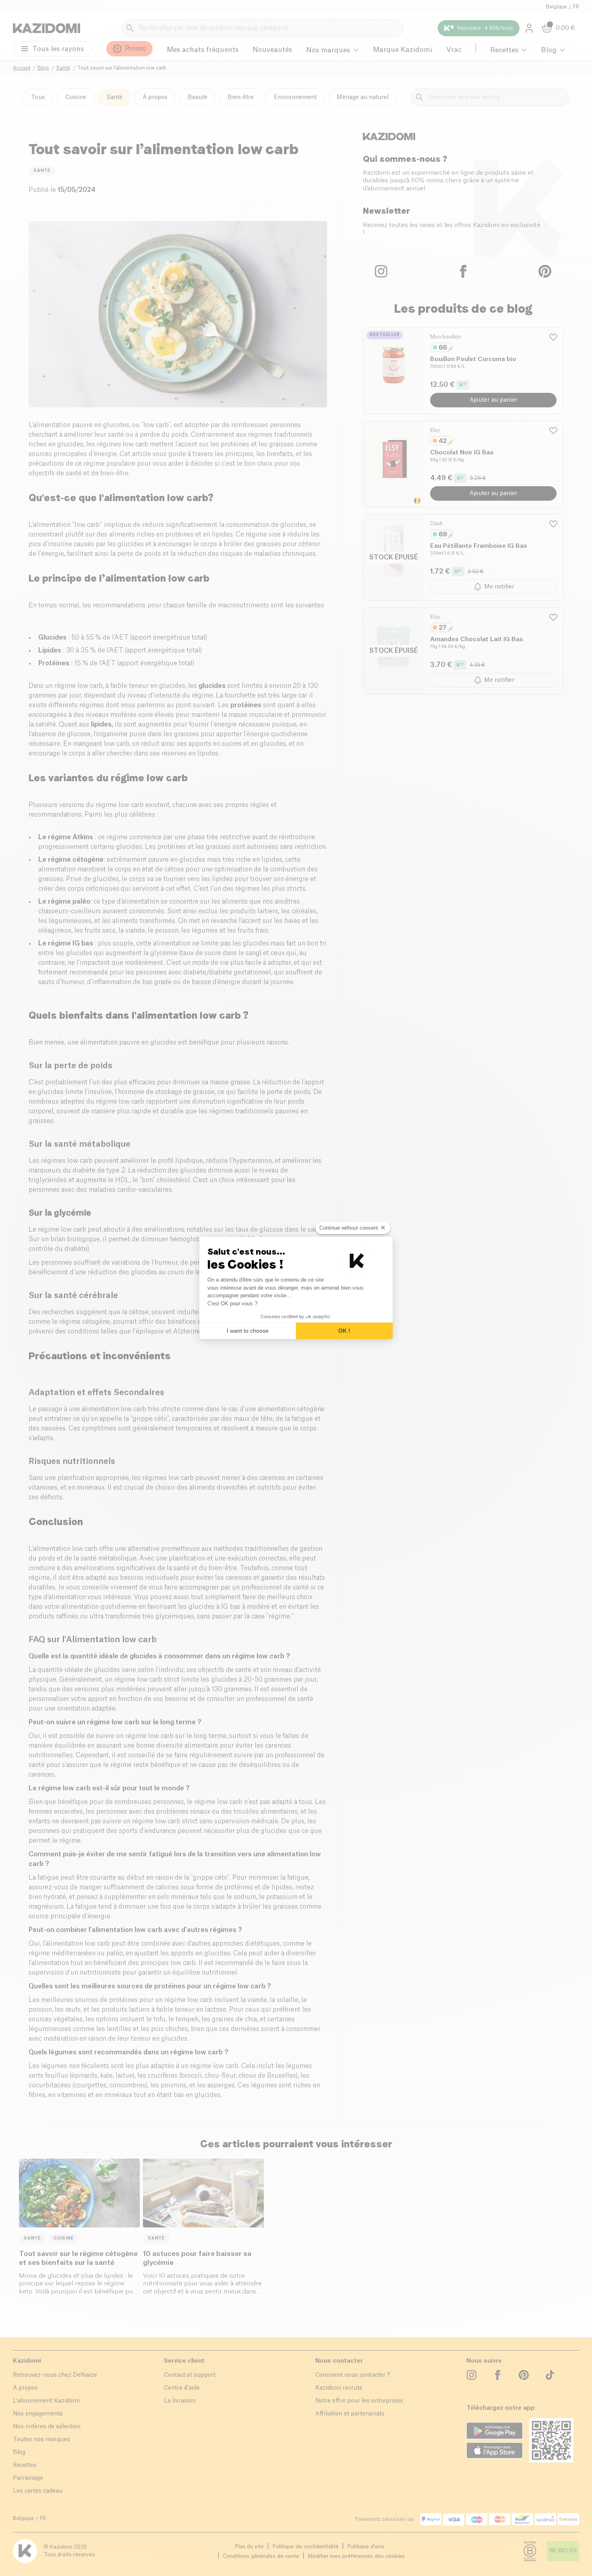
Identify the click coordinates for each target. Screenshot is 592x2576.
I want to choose (248, 1331)
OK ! (344, 1331)
